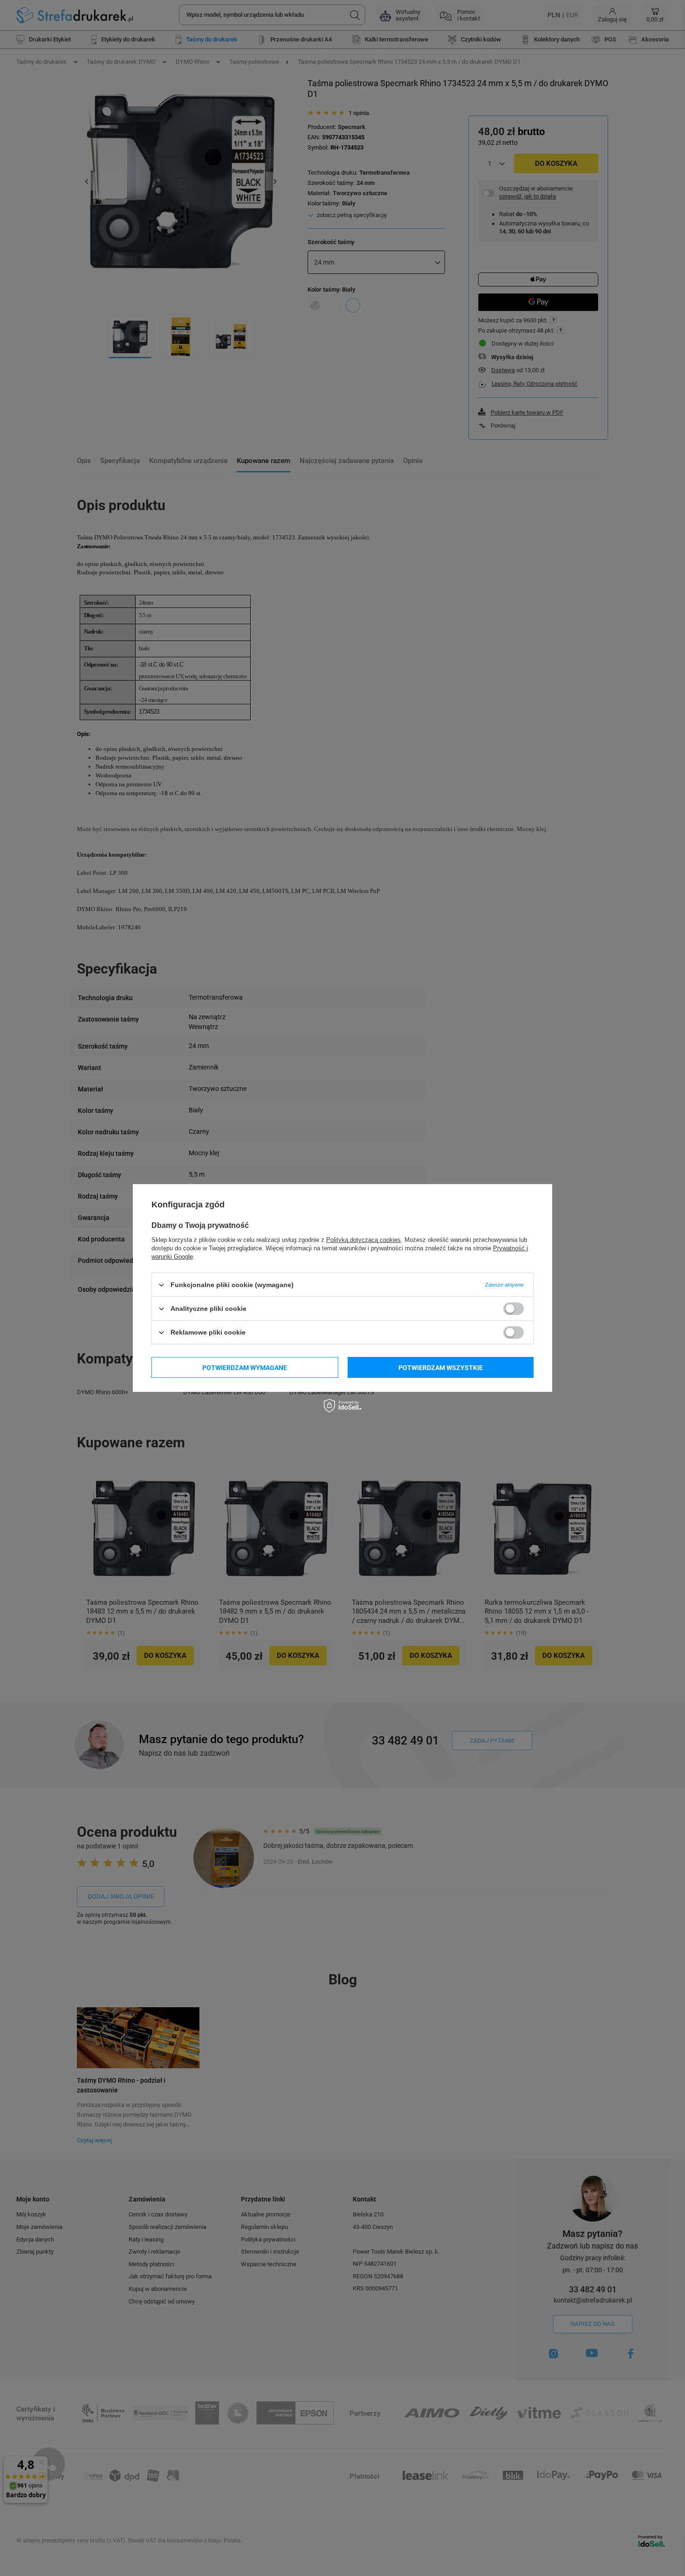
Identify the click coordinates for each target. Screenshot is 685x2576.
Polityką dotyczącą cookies (363, 1240)
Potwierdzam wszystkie (441, 1367)
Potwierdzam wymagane (245, 1367)
